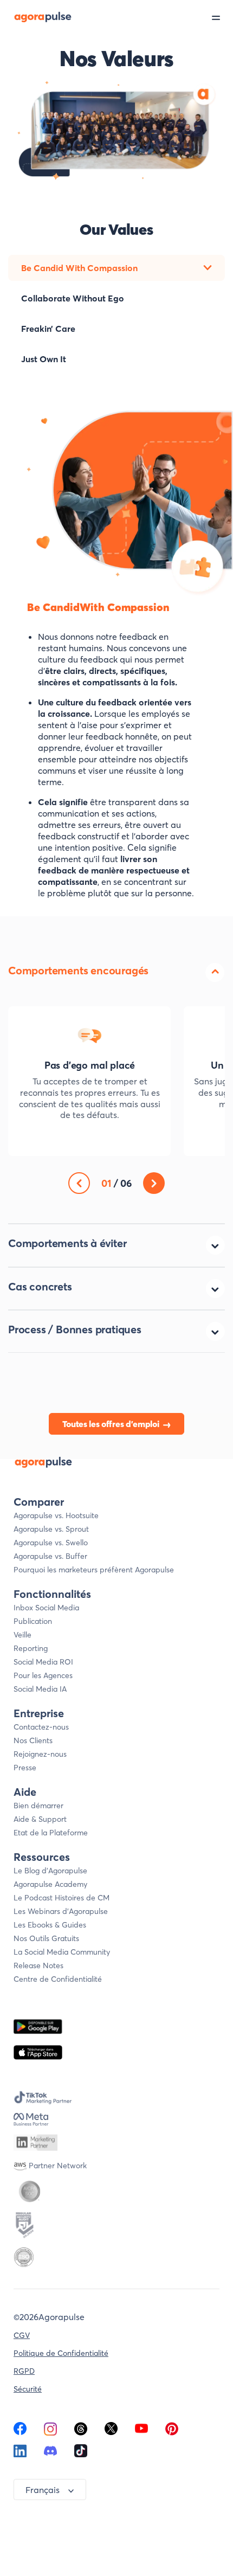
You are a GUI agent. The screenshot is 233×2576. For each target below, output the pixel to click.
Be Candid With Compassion (79, 268)
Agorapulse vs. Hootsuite (56, 1515)
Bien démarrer (38, 1806)
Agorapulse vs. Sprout (51, 1529)
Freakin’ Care (48, 329)
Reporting (31, 1648)
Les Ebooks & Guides (50, 1925)
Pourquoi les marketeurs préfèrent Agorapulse (94, 1570)
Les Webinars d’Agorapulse (61, 1911)
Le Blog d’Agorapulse (50, 1871)
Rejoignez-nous (40, 1754)
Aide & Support (40, 1819)
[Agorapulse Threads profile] (81, 2432)
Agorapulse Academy (50, 1884)
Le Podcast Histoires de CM (62, 1898)
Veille (22, 1635)
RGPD (24, 2371)
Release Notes (38, 1965)
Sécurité (28, 2389)
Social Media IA (40, 1689)
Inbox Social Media (46, 1608)
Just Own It (44, 359)
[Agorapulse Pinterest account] (172, 2432)
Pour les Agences (43, 1675)
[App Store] (38, 2053)
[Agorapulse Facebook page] (20, 2432)
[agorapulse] (36, 17)
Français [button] (43, 2490)
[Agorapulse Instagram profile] (50, 2432)
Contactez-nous (41, 1727)
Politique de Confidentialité (61, 2353)
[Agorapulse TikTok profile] (81, 2454)
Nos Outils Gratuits (46, 1938)
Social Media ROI (43, 1662)
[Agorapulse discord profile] (50, 2454)
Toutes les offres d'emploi (111, 1424)
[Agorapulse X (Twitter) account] (111, 2432)
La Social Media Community (62, 1952)
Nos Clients (33, 1740)
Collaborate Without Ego (73, 298)
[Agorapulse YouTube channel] (141, 2432)
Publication (33, 1621)
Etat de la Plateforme (51, 1833)
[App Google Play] (38, 2026)
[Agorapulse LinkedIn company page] (20, 2454)
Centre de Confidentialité (58, 1979)
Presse (25, 1768)
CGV (22, 2335)
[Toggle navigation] (222, 17)
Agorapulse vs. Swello (51, 1543)
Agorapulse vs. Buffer (50, 1556)
